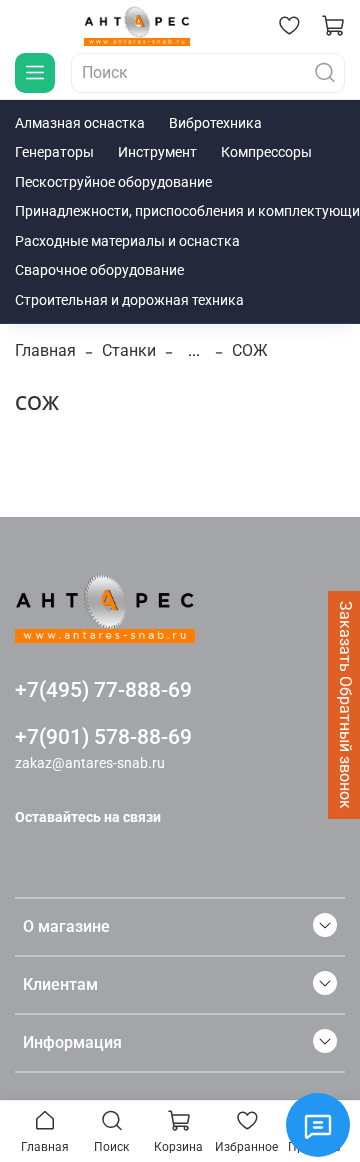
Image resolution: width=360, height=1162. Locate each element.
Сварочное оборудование (99, 270)
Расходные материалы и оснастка (127, 241)
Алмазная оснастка (80, 123)
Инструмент (157, 152)
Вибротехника (215, 123)
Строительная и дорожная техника (129, 300)
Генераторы (54, 152)
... (194, 351)
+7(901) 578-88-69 (103, 737)
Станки (129, 350)
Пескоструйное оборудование (113, 182)
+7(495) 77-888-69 (103, 690)
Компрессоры (266, 152)
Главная (45, 350)
